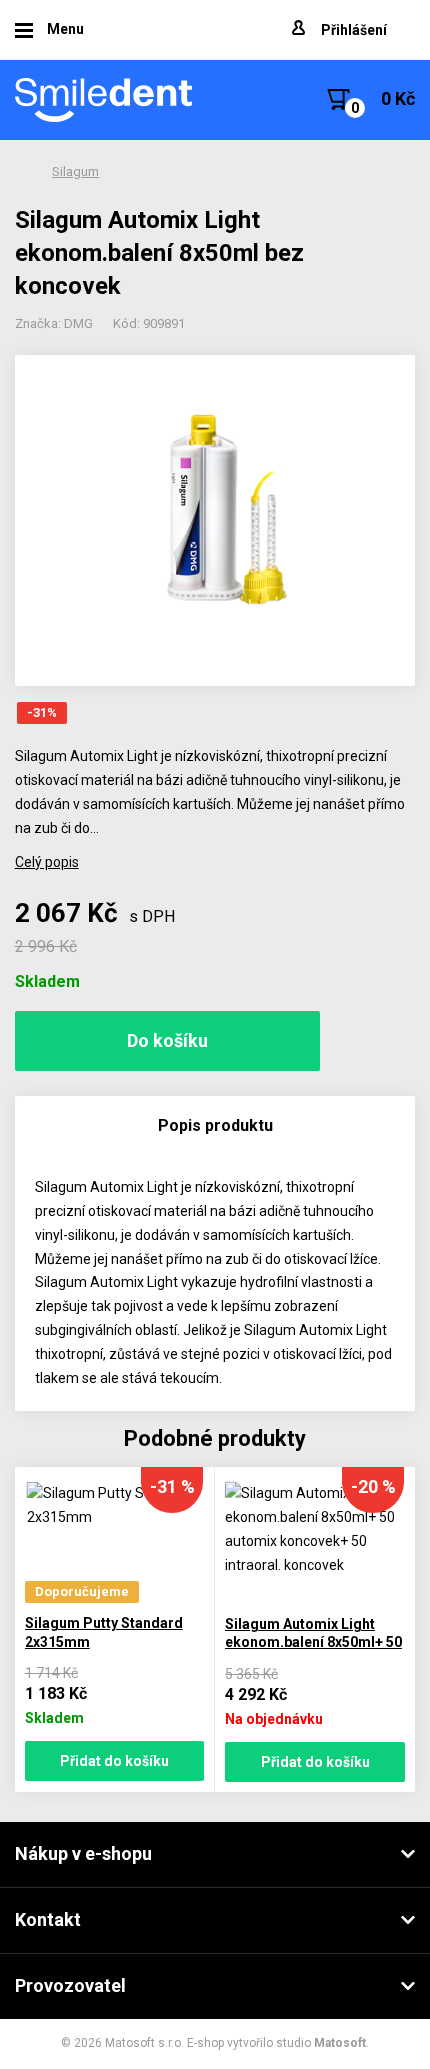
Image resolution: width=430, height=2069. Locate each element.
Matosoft (340, 2043)
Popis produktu (215, 1125)
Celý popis (47, 862)
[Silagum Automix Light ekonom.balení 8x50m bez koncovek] (215, 520)
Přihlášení (354, 30)
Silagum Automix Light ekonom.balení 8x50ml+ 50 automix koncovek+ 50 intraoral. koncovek (313, 1652)
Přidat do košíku (114, 1761)
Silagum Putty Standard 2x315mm (104, 1632)
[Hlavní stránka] (105, 100)
